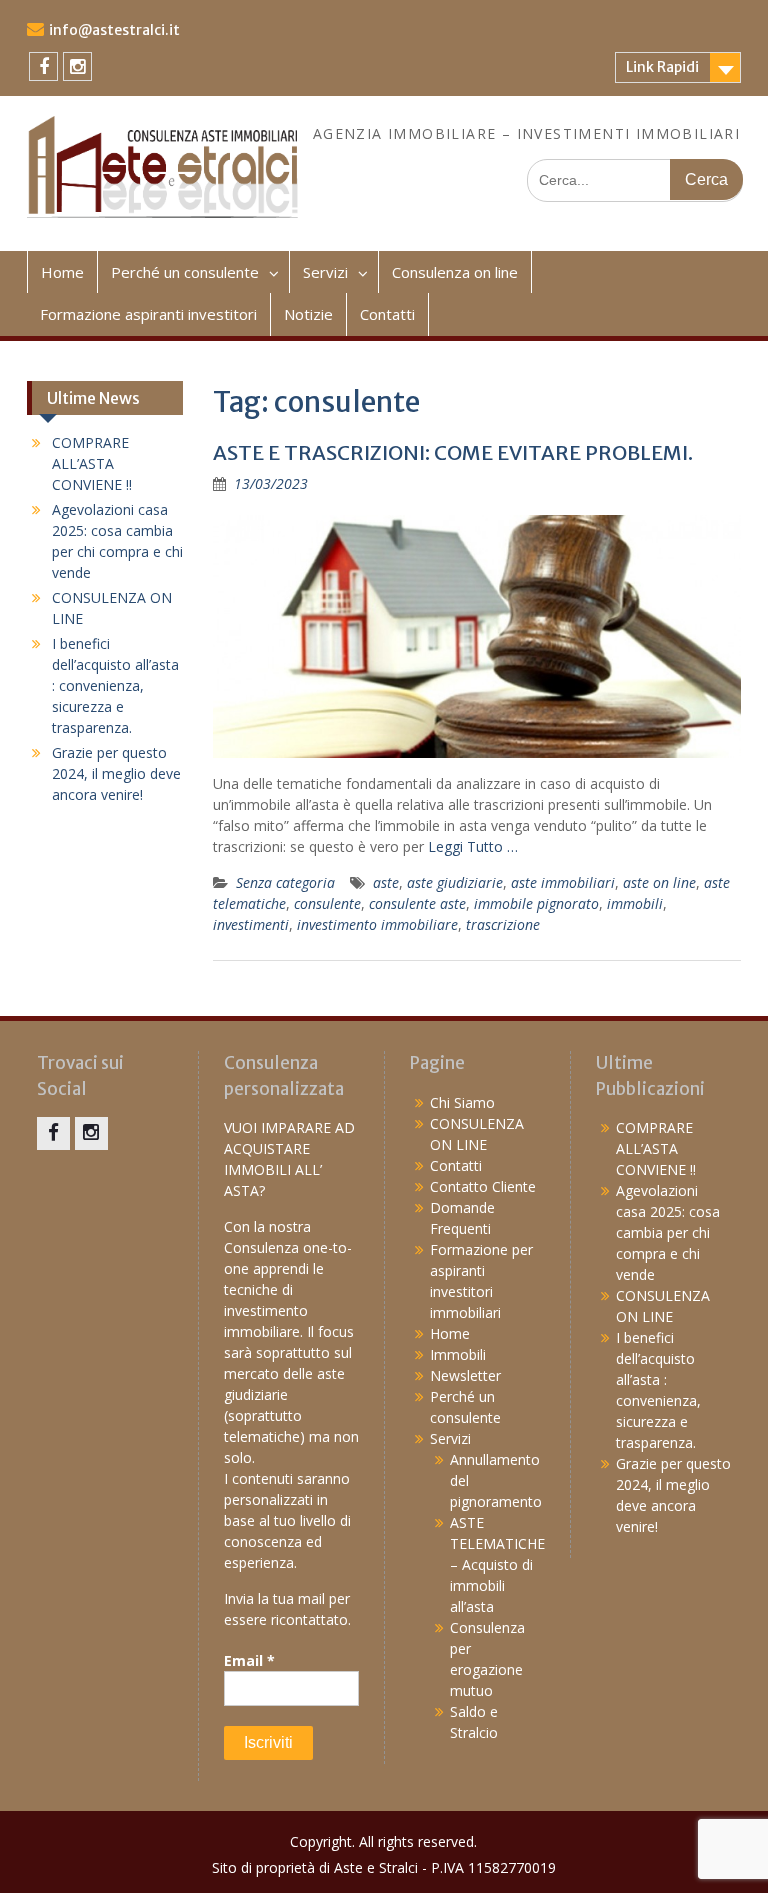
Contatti (387, 314)
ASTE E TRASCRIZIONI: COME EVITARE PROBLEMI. (453, 452)
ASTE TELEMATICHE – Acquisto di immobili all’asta (497, 1564)
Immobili (458, 1354)
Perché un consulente (185, 272)
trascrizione (503, 924)
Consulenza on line (455, 272)
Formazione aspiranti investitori (148, 314)
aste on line (659, 882)
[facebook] (43, 66)
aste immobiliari (563, 882)
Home (62, 272)
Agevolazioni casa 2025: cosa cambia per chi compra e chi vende (668, 1232)
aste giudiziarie (455, 882)
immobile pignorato (536, 903)
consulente (327, 903)
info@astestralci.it (114, 30)
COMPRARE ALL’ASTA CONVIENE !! (92, 463)
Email (249, 1660)
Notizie (308, 314)
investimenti (251, 924)
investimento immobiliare (377, 924)
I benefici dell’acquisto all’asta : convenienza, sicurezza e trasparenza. (115, 685)
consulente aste (417, 903)
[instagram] (77, 66)
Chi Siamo (462, 1102)
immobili (635, 903)
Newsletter (465, 1375)
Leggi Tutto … (473, 846)
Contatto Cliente (483, 1186)
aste (386, 882)
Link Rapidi (662, 67)
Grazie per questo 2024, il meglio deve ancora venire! (116, 773)
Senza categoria (285, 882)
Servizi (325, 272)
